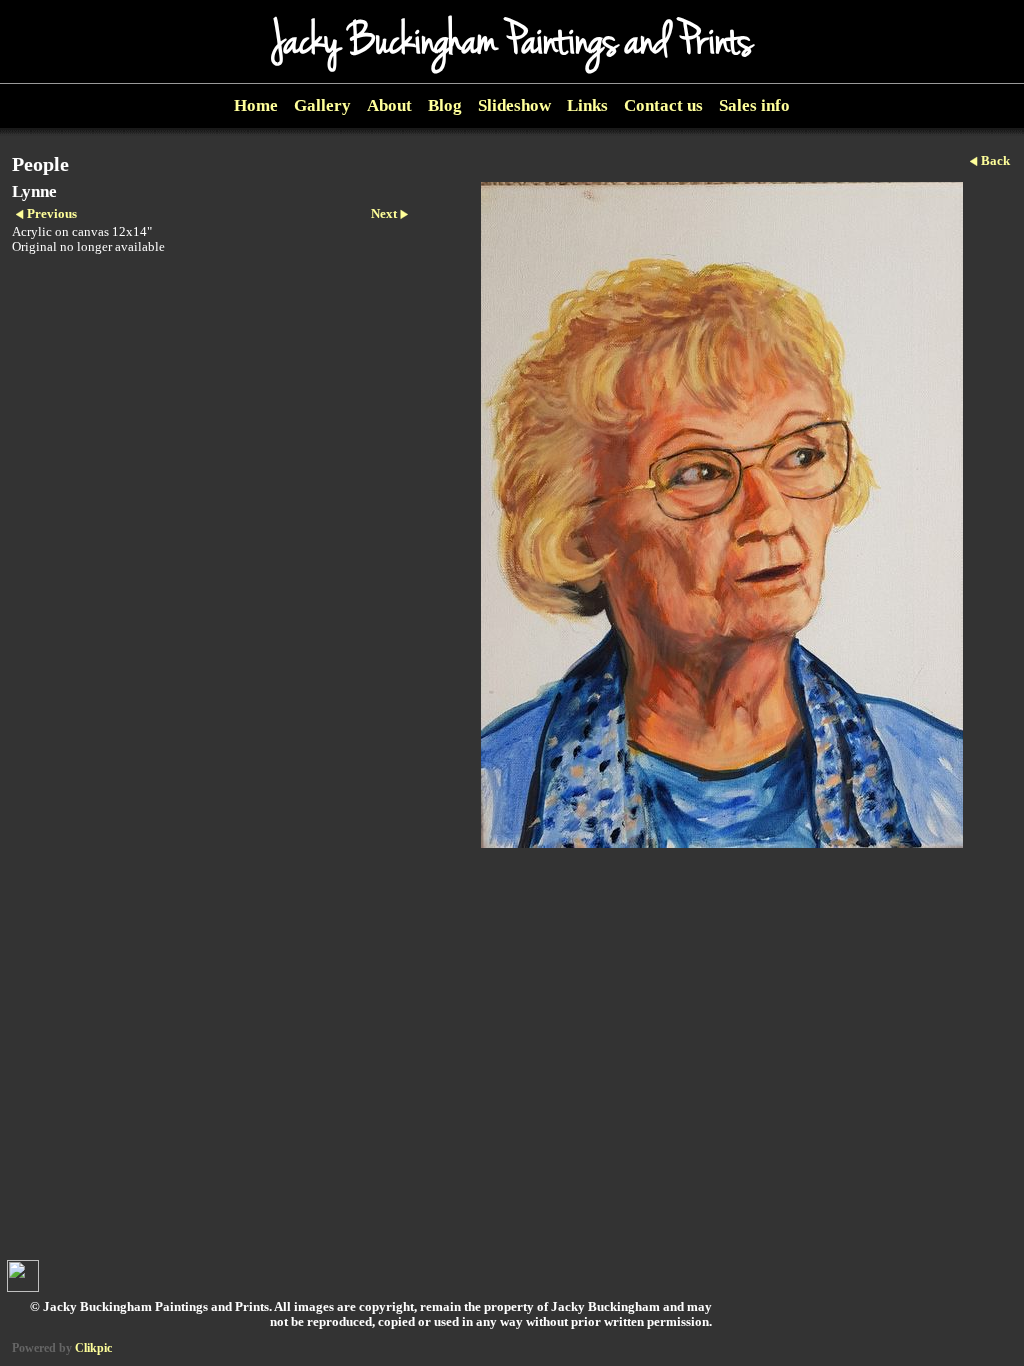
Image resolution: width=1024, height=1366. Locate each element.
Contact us (663, 105)
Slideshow (514, 105)
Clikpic (93, 1348)
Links (587, 105)
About (389, 105)
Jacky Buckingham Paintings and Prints (512, 41)
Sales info (754, 105)
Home (256, 105)
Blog (445, 105)
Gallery (322, 105)
